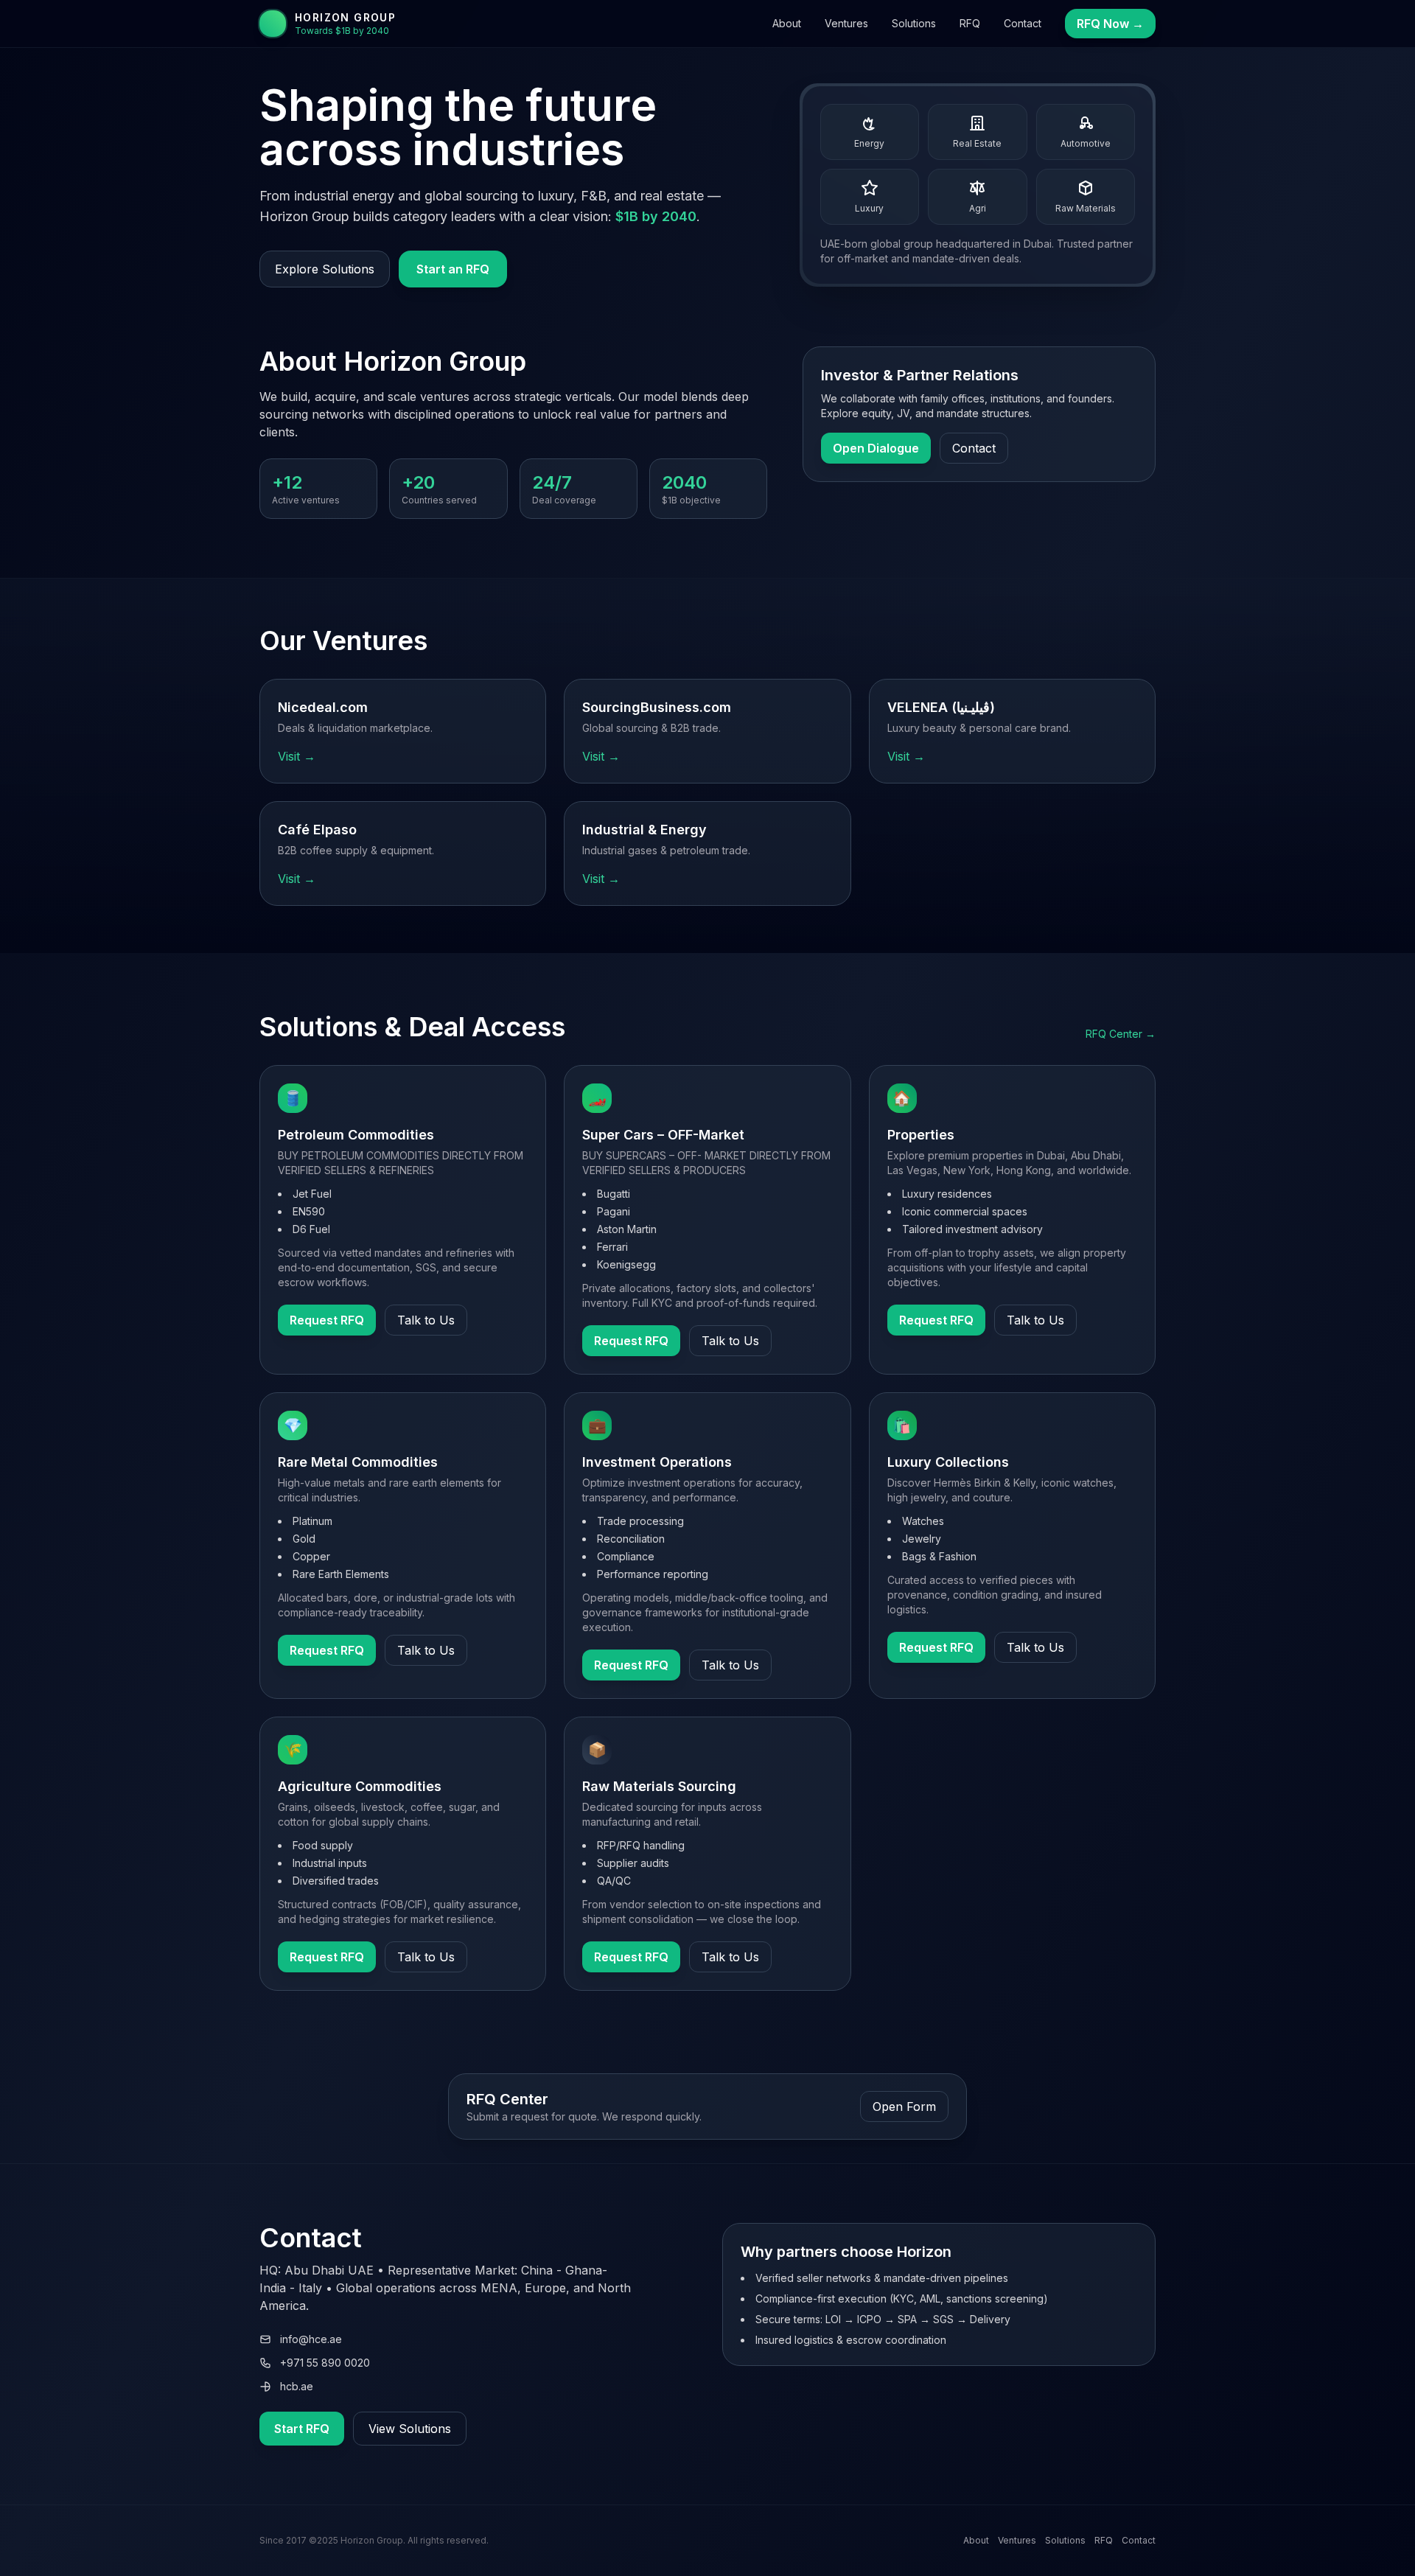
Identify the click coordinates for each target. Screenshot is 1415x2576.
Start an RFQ (453, 269)
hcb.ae (297, 2386)
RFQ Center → (1121, 1034)
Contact (1023, 23)
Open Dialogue (876, 448)
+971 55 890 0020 (325, 2363)
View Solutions (410, 2429)
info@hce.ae (311, 2339)
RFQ (970, 23)
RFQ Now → (1110, 24)
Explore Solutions (325, 269)
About (787, 23)
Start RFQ (302, 2429)
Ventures (846, 23)
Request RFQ (327, 1320)
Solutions (914, 23)
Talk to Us (426, 1320)
